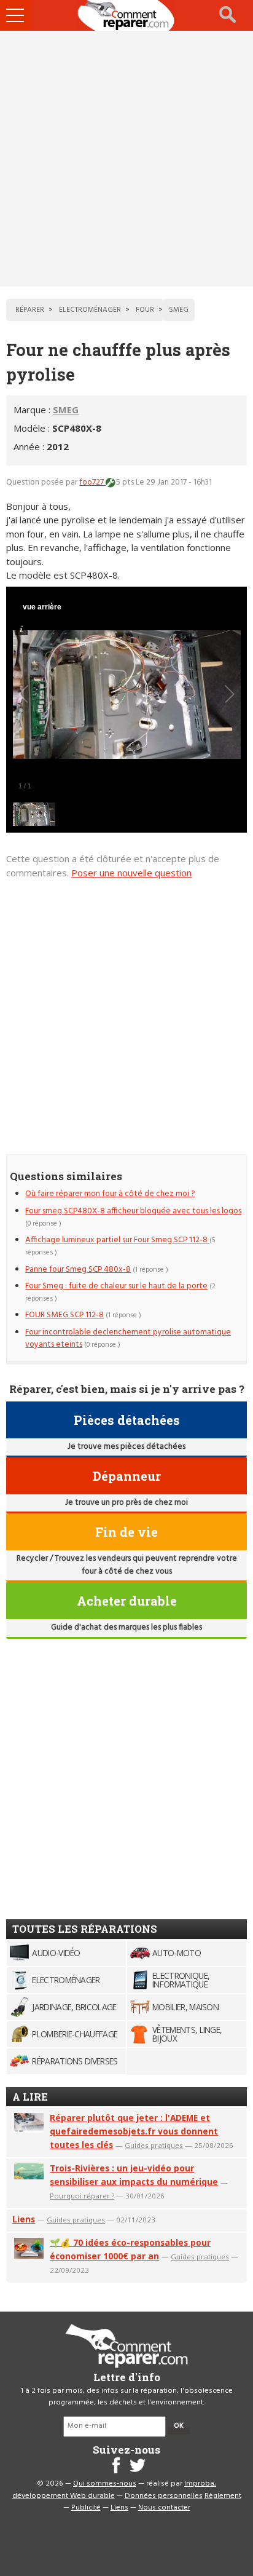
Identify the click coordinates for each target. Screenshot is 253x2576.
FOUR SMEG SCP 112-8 (64, 1315)
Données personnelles (164, 2496)
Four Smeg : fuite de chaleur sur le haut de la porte (116, 1286)
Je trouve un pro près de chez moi (126, 1503)
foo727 (92, 482)
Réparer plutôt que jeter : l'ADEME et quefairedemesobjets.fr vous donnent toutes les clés (134, 2131)
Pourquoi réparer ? (82, 2196)
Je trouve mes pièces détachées (126, 1447)
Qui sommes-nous (105, 2484)
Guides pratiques (154, 2145)
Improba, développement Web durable (115, 2490)
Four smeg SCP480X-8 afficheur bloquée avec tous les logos (133, 1211)
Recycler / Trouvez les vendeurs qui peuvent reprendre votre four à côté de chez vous (127, 1565)
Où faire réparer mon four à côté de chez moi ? (110, 1194)
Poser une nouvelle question (131, 873)
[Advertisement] (126, 159)
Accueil (126, 15)
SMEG (66, 410)
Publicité (86, 2508)
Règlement (223, 2496)
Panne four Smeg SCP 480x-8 (78, 1270)
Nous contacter (164, 2508)
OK (179, 2426)
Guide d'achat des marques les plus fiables (126, 1627)
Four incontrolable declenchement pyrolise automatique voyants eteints (128, 1338)
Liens (24, 2219)
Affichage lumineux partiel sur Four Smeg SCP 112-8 (117, 1240)
